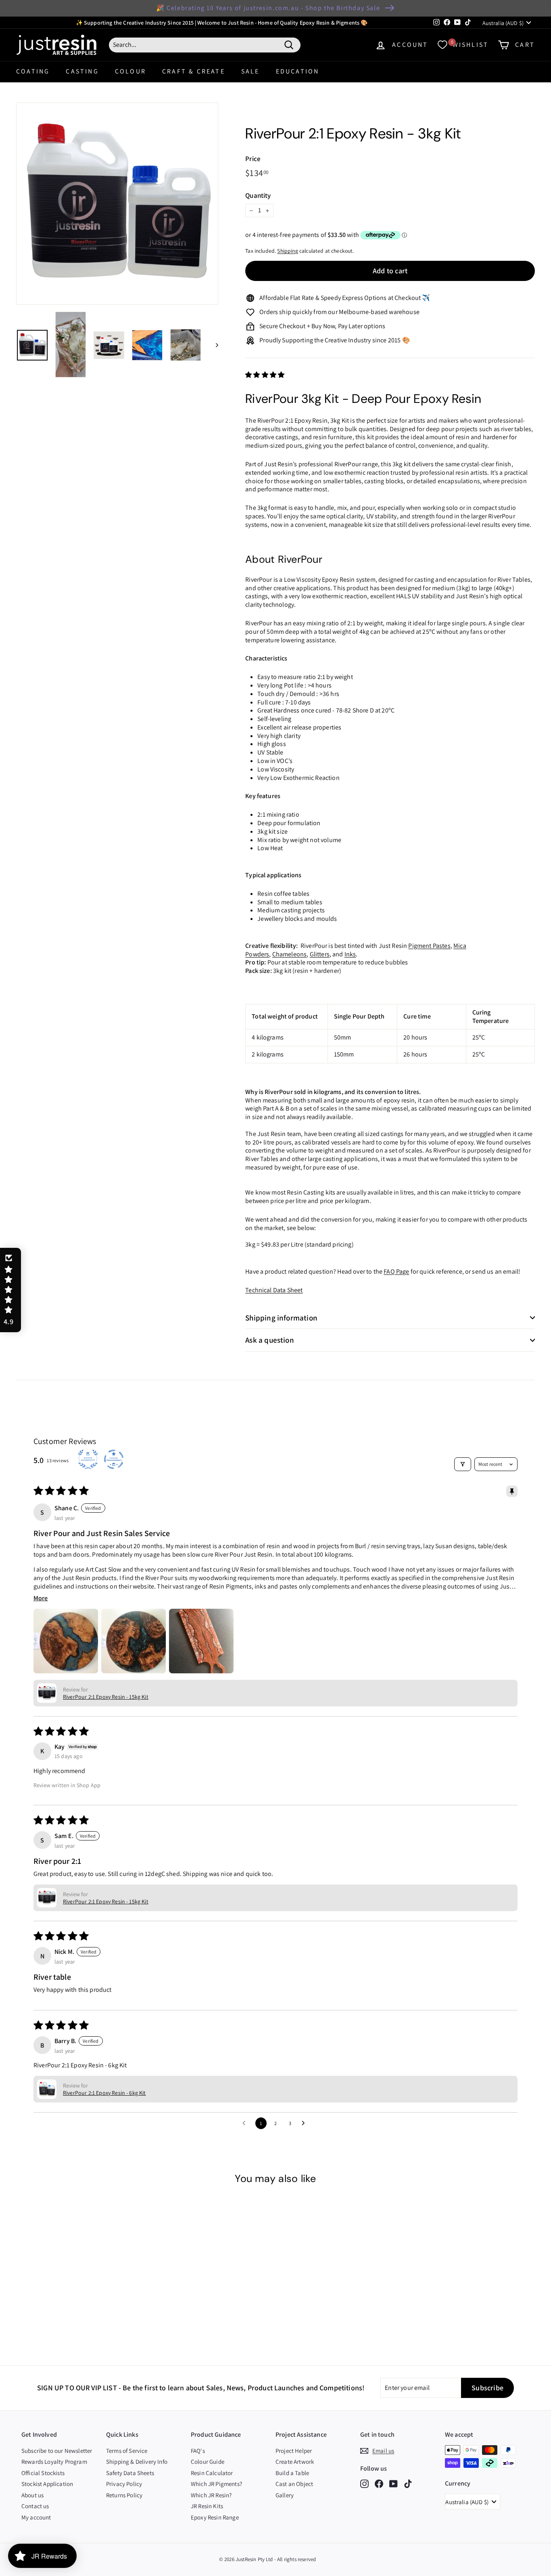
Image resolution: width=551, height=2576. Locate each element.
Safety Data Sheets (130, 2473)
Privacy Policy (124, 2484)
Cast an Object (294, 2484)
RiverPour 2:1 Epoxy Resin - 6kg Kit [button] (104, 2093)
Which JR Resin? (211, 2495)
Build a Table (292, 2473)
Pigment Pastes (429, 946)
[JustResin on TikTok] (408, 2484)
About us (32, 2495)
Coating (33, 71)
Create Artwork (295, 2462)
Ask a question (270, 1340)
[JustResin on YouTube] (393, 2484)
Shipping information (281, 1318)
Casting (82, 71)
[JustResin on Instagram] (364, 2484)
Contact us (35, 2506)
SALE (250, 71)
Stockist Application (47, 2484)
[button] (265, 375)
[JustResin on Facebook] (379, 2484)
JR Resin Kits (207, 2506)
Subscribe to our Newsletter (57, 2451)
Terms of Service (127, 2451)
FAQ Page (396, 1271)
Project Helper (294, 2451)
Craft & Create (194, 71)
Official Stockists (43, 2473)
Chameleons (290, 954)
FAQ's (198, 2451)
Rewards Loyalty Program (54, 2462)
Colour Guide (208, 2462)
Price (253, 159)
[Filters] (463, 1464)
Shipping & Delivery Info (137, 2462)
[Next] (213, 345)
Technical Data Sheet (274, 1290)
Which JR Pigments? (216, 2484)
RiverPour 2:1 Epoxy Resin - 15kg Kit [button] (106, 1697)
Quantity (258, 195)
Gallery (285, 2495)
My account (36, 2517)
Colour (130, 71)
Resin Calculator (212, 2473)
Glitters (320, 954)
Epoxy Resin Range (215, 2517)
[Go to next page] (305, 2123)
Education (298, 71)
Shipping (287, 251)
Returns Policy (124, 2495)
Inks (350, 954)
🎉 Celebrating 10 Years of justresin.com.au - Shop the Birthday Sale (268, 8)
